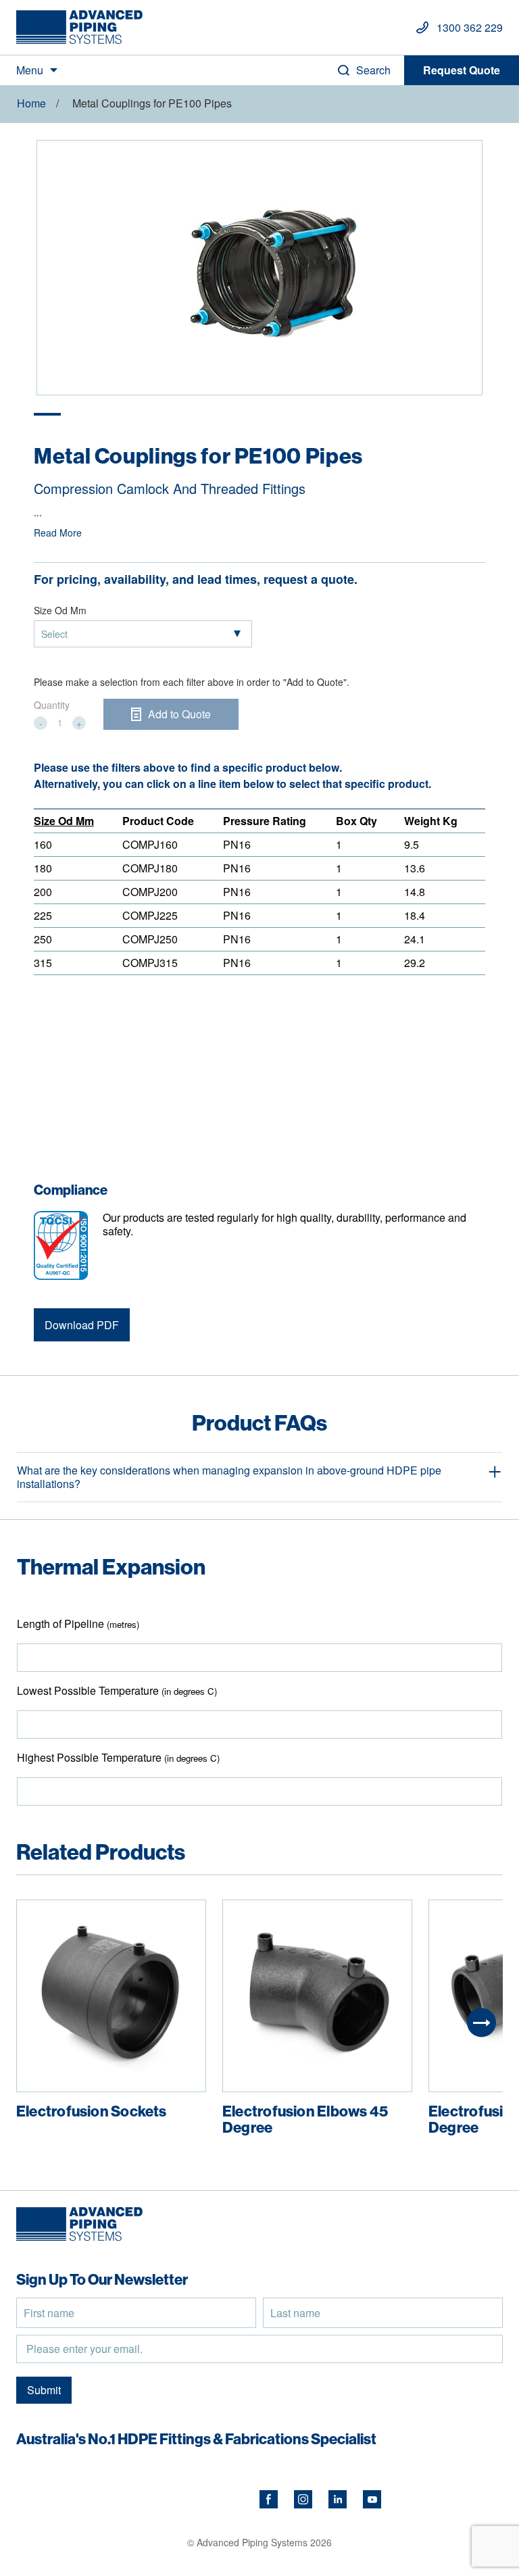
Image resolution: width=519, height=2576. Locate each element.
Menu (30, 70)
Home (31, 103)
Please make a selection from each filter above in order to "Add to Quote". (192, 682)
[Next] (481, 2023)
